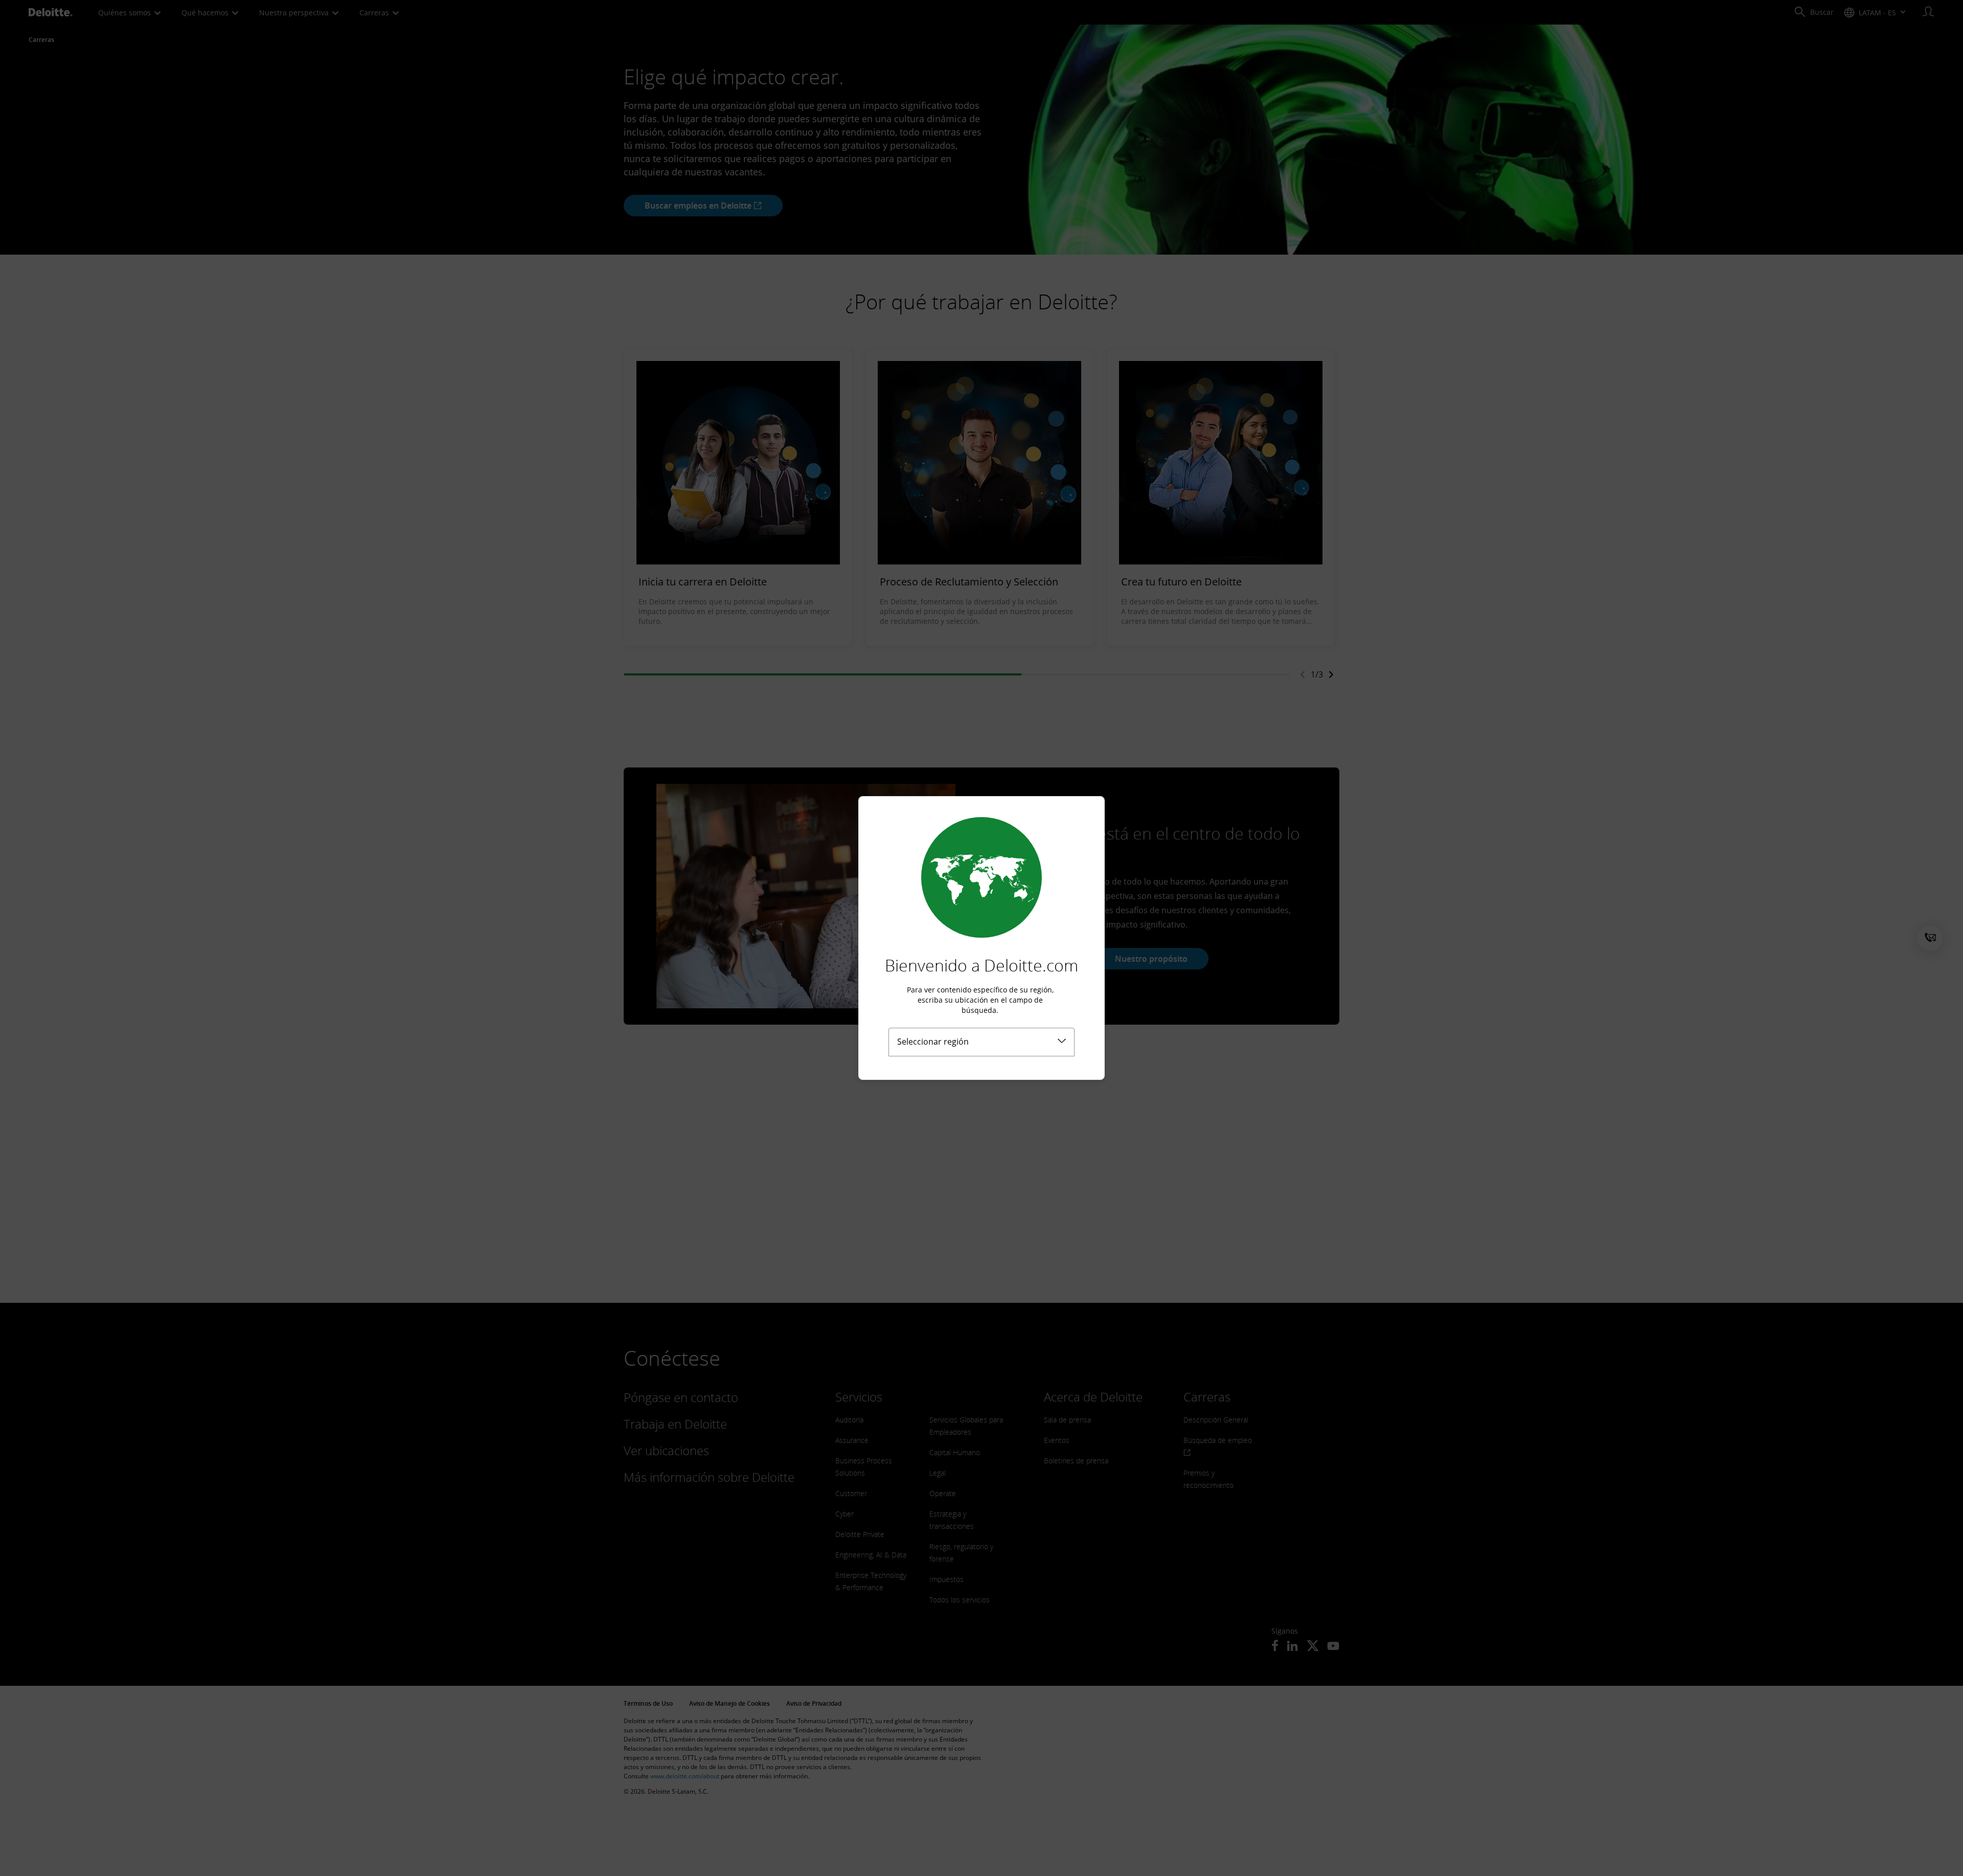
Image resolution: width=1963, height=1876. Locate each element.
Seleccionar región (933, 1042)
